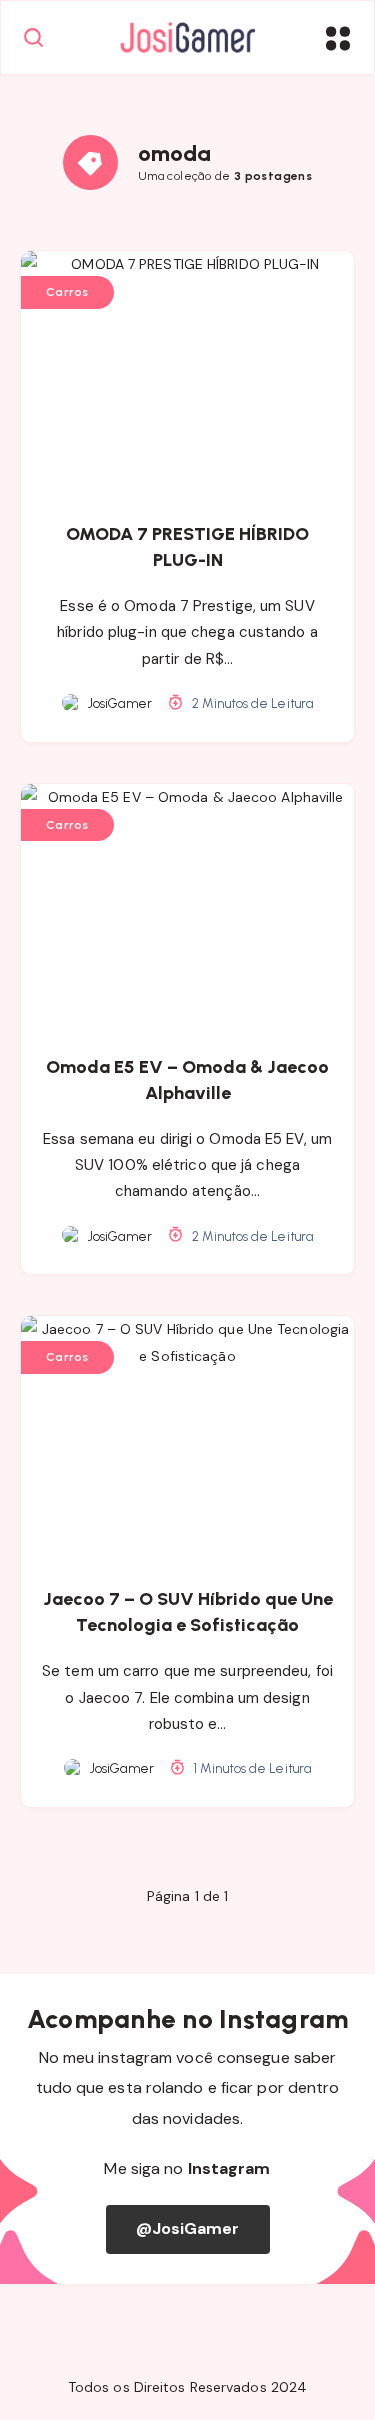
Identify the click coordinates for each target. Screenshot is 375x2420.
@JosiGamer (188, 2228)
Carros (67, 292)
